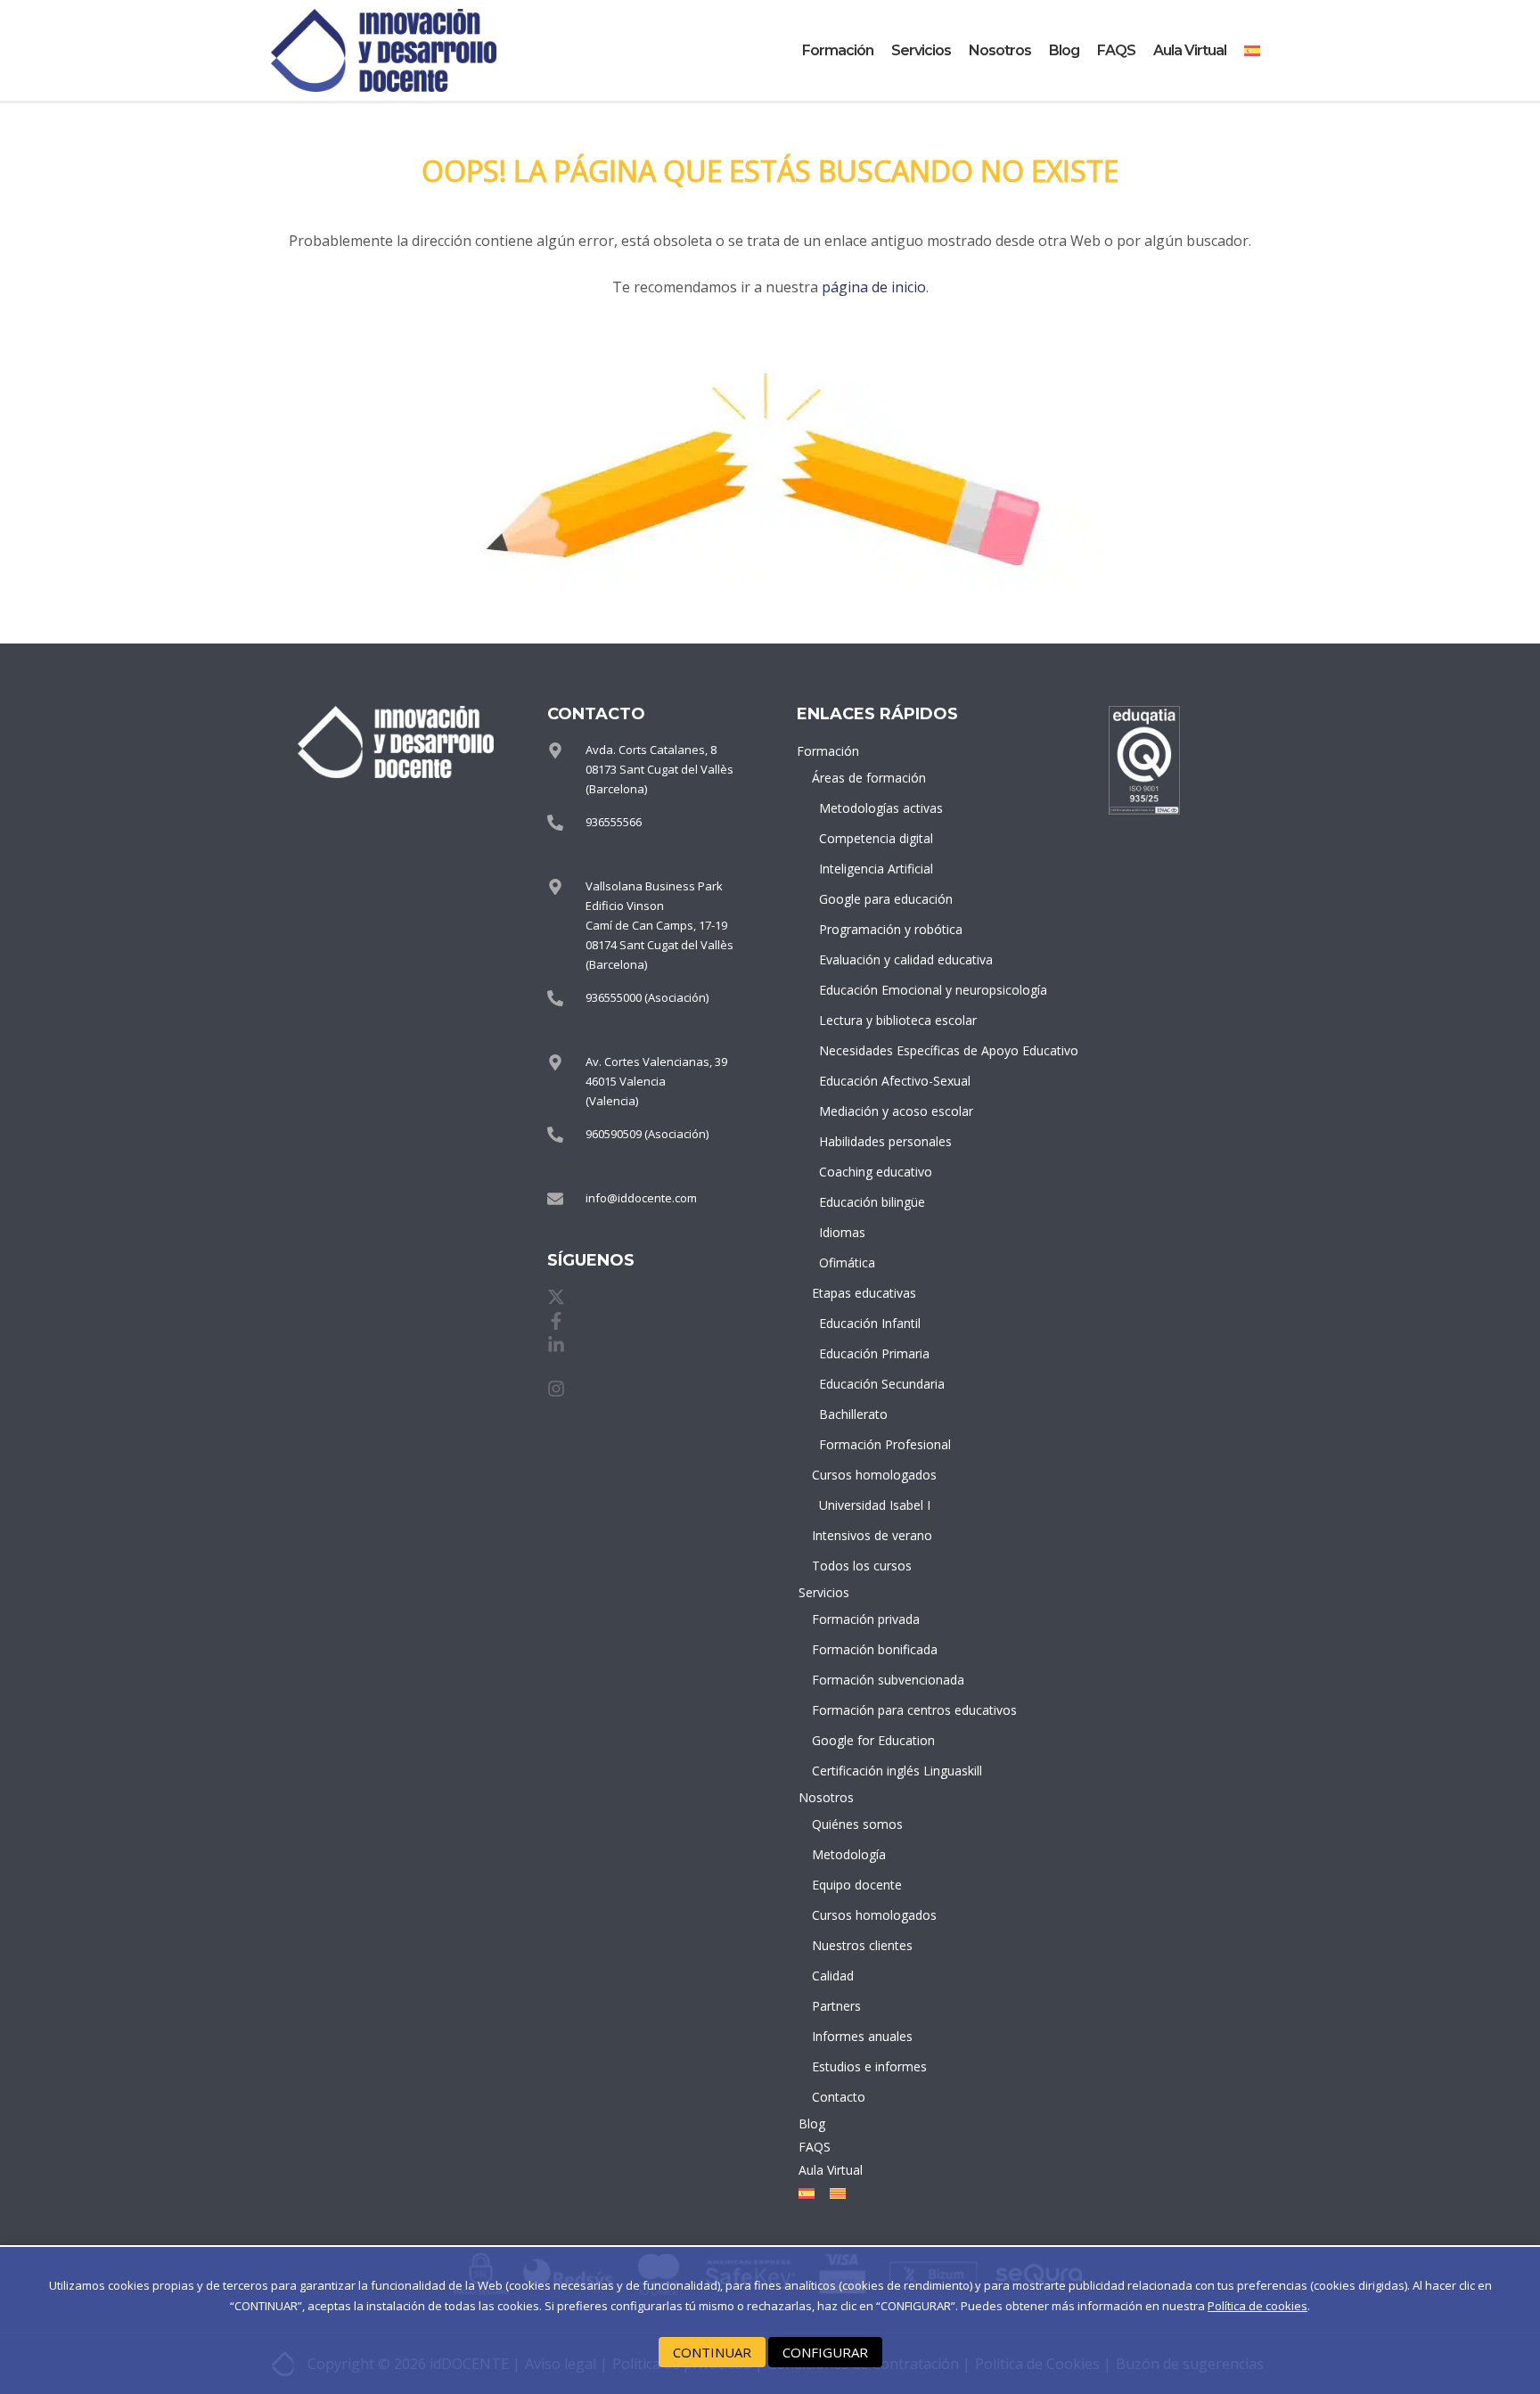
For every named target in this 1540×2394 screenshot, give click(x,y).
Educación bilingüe (872, 1202)
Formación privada (866, 1619)
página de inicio (874, 287)
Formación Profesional (877, 1444)
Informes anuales (862, 2036)
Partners (836, 2006)
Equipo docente (857, 1885)
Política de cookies (1257, 2306)
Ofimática (847, 1263)
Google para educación (877, 899)
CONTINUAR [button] (712, 2352)
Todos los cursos (862, 1566)
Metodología (849, 1854)
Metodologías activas (877, 808)
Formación (838, 50)
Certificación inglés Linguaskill (874, 1771)
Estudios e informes (869, 2066)
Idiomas (842, 1232)
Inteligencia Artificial (876, 869)
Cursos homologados (874, 1475)
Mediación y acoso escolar (877, 1111)
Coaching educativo (876, 1172)
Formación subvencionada (874, 1680)
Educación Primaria (874, 1353)
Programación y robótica (877, 929)
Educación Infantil (870, 1323)
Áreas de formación (869, 778)
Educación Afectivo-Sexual (877, 1081)
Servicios (921, 50)
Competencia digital (876, 838)
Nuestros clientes (862, 1945)
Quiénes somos (857, 1824)
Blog (1064, 50)
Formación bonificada (874, 1649)
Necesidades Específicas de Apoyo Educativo (877, 1050)
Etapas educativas (864, 1293)
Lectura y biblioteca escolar (877, 1020)
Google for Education (873, 1740)
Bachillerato (853, 1414)
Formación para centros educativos (874, 1710)
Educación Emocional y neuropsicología (877, 990)
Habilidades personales (877, 1141)
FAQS (1116, 50)
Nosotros (1000, 50)
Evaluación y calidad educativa (877, 959)
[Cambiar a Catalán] (834, 2193)
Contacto (839, 2097)
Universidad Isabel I (875, 1505)
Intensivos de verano (872, 1535)
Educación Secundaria (877, 1384)
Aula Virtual (1190, 50)
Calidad (833, 1976)
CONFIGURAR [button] (825, 2352)
